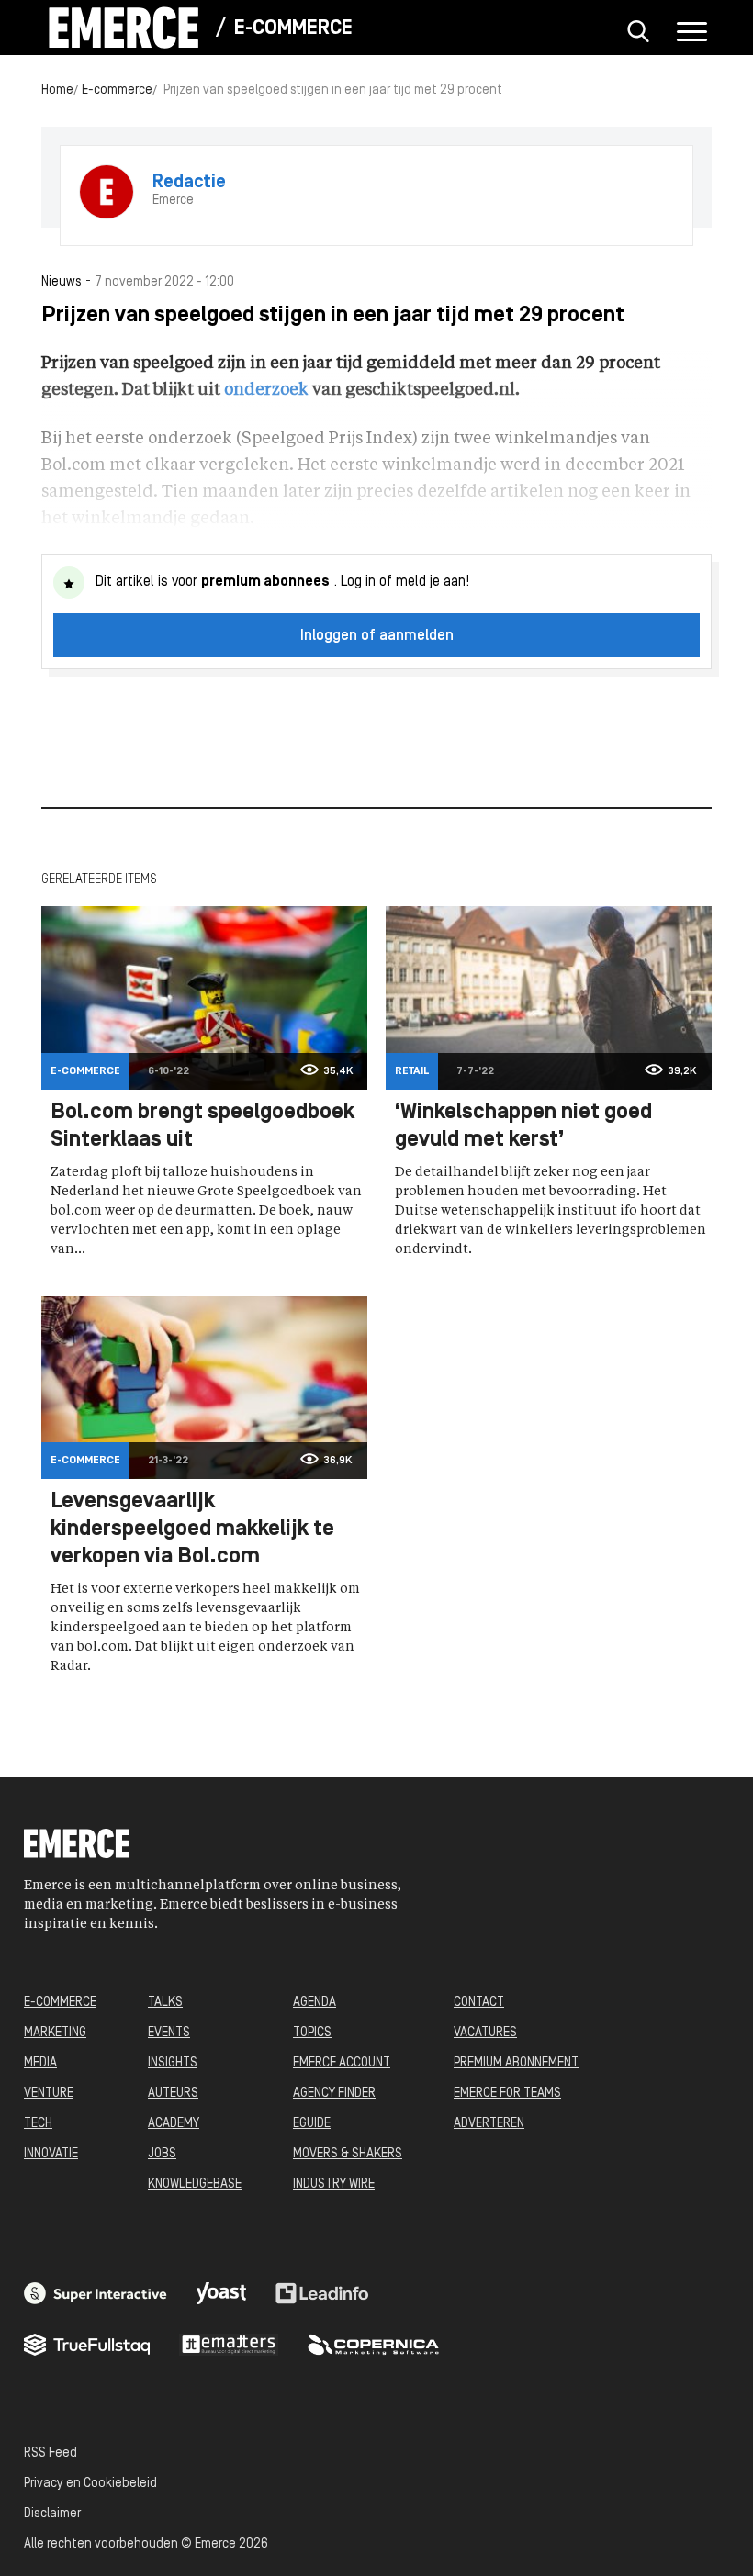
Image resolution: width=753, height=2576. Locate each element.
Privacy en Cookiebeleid (90, 2484)
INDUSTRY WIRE (334, 2184)
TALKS (165, 2003)
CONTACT (479, 2003)
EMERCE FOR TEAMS (507, 2094)
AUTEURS (173, 2094)
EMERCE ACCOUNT (342, 2063)
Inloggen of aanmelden (377, 636)
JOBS (162, 2154)
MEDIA (40, 2063)
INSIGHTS (173, 2063)
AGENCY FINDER (334, 2094)
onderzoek (266, 390)
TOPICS (312, 2033)
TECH (38, 2124)
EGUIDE (312, 2124)
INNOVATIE (51, 2154)
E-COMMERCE (60, 2003)
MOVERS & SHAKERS (348, 2154)
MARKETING (55, 2033)
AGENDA (315, 2003)
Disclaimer (52, 2514)
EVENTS (169, 2033)
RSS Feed (51, 2453)
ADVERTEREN (489, 2124)
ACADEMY (174, 2124)
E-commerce (293, 29)
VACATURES (485, 2033)
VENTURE (49, 2094)
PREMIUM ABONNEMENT (516, 2063)
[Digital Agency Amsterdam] (96, 2293)
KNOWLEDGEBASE (195, 2184)
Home (57, 90)
